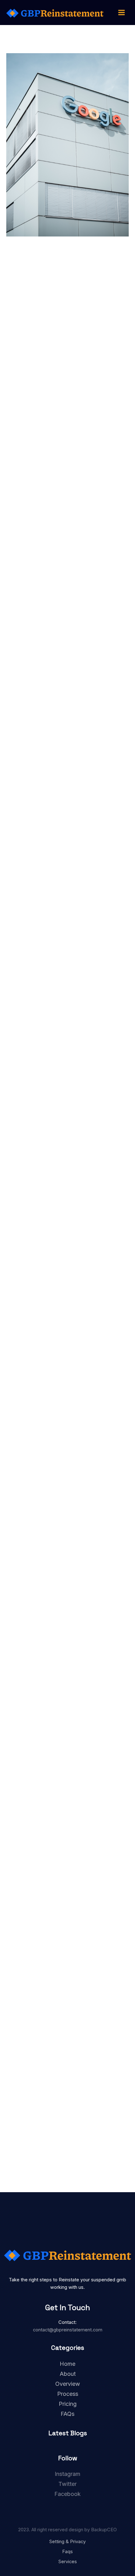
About (68, 2374)
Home (67, 2364)
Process (68, 2394)
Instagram (67, 2474)
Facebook (67, 2494)
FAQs (67, 2414)
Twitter (67, 2484)
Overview (68, 2384)
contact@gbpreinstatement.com (68, 2330)
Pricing (68, 2404)
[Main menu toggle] (121, 13)
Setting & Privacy (67, 2542)
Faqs (67, 2552)
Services (68, 2562)
